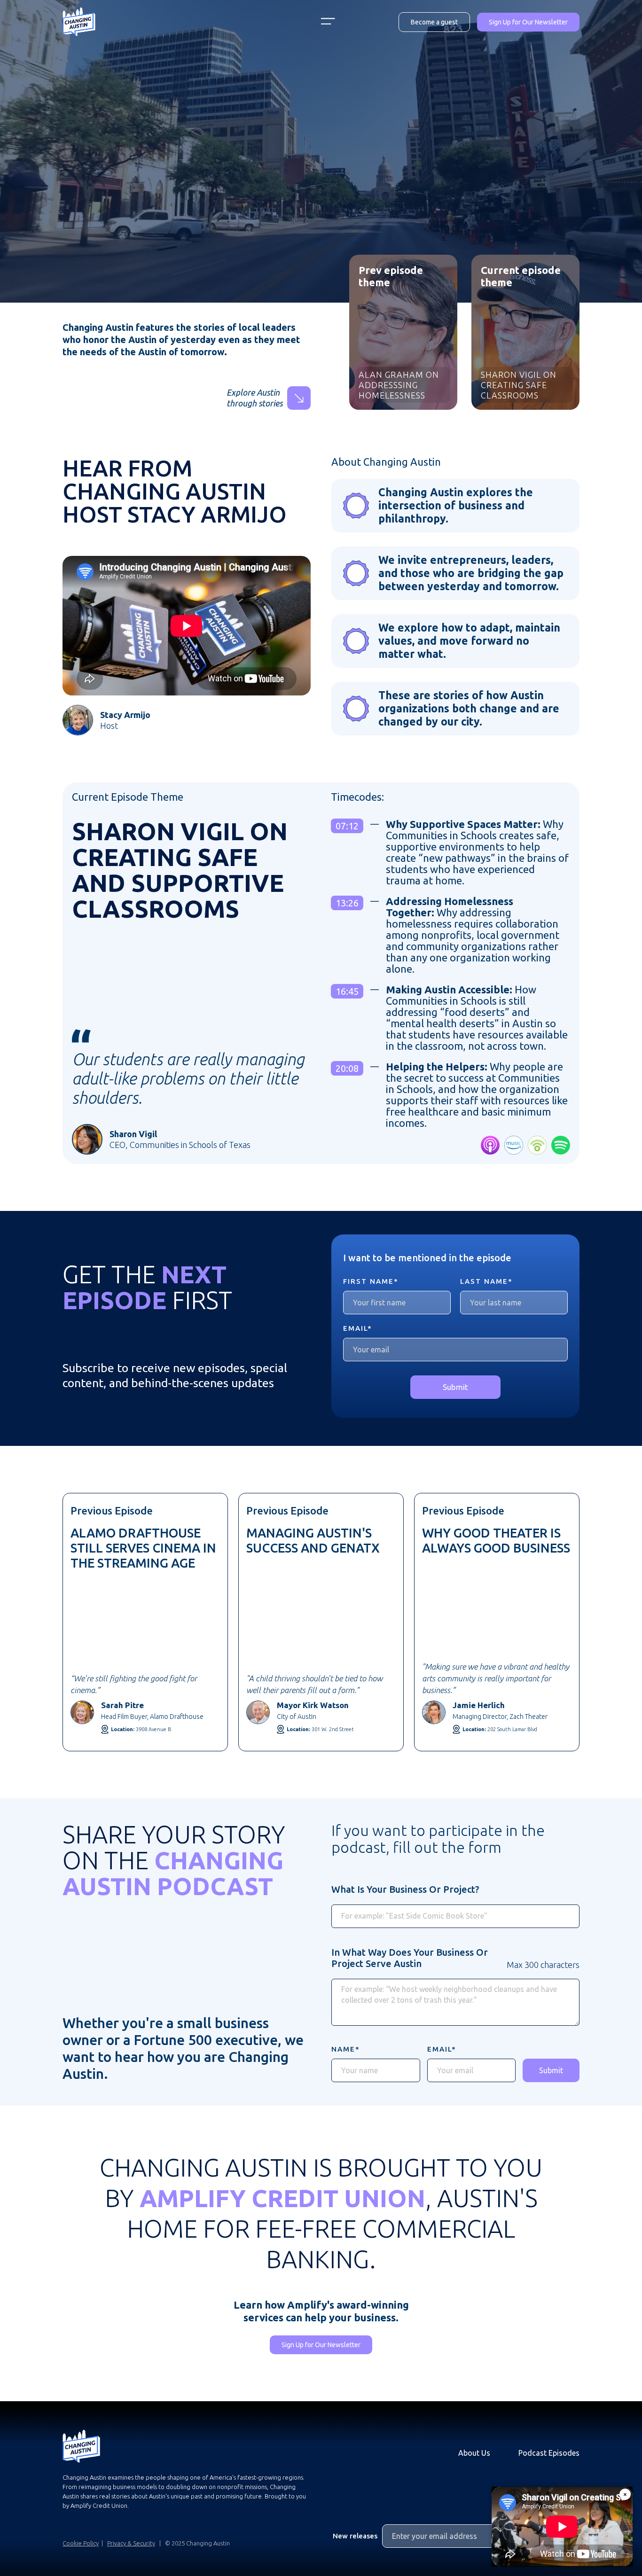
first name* (371, 1281)
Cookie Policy (81, 2543)
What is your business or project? (405, 1889)
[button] (328, 22)
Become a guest (434, 22)
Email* (358, 1328)
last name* (486, 1281)
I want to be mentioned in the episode (427, 1258)
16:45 (347, 991)
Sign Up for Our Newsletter (528, 22)
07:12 (347, 826)
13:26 (347, 903)
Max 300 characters (543, 1965)
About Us (474, 2453)
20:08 (347, 1068)
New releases (355, 2536)
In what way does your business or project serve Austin (410, 1958)
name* (346, 2049)
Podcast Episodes (549, 2453)
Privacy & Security (131, 2543)
